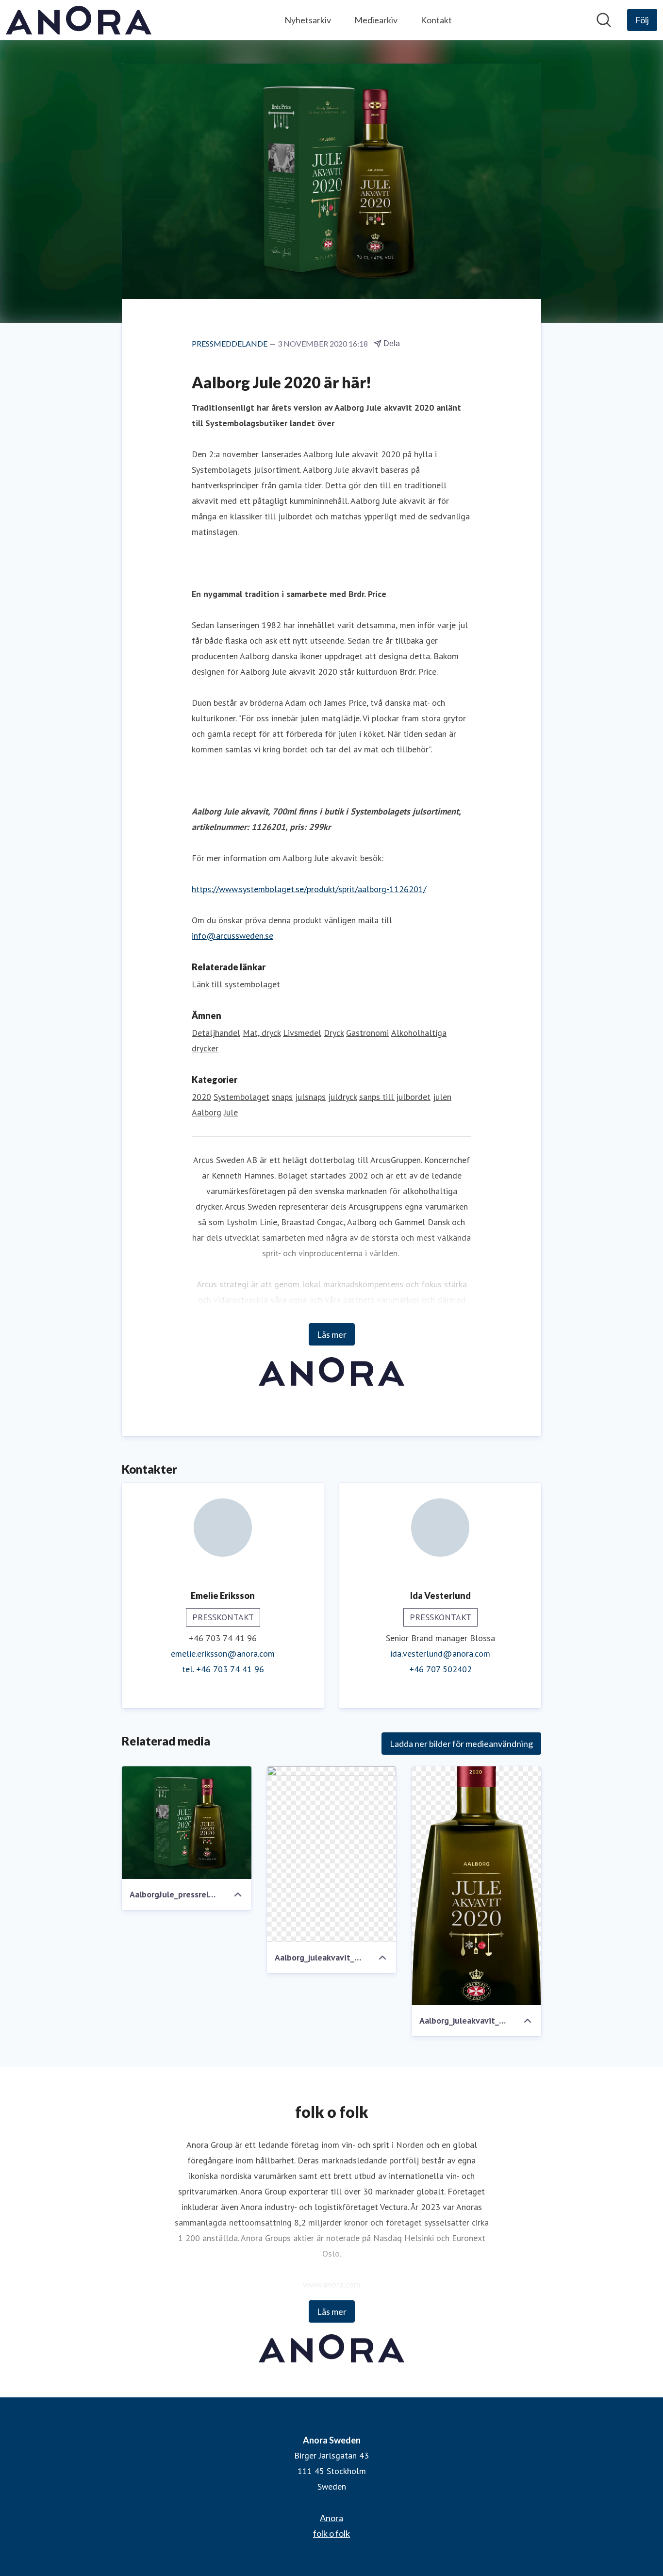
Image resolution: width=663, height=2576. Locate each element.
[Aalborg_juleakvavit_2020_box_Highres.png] (332, 1854)
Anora (331, 2518)
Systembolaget (241, 1097)
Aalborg (207, 1112)
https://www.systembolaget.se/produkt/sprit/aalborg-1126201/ (309, 889)
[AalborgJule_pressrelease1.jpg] (187, 1823)
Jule (231, 1112)
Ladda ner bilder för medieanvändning (461, 1744)
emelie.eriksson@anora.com (223, 1654)
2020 (201, 1097)
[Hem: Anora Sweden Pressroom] (79, 20)
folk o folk (331, 2533)
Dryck (334, 1033)
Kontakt (436, 20)
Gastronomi (367, 1033)
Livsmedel (302, 1033)
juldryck (342, 1097)
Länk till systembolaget (236, 984)
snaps (282, 1097)
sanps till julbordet (395, 1097)
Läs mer (332, 1334)
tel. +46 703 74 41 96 (223, 1669)
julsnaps (310, 1097)
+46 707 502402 (440, 1669)
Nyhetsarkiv (308, 20)
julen (442, 1097)
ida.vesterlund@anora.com (440, 1654)
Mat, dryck (262, 1033)
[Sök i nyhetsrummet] (604, 20)
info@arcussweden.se (232, 936)
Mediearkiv (376, 20)
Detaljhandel (216, 1033)
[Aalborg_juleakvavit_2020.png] (476, 1886)
